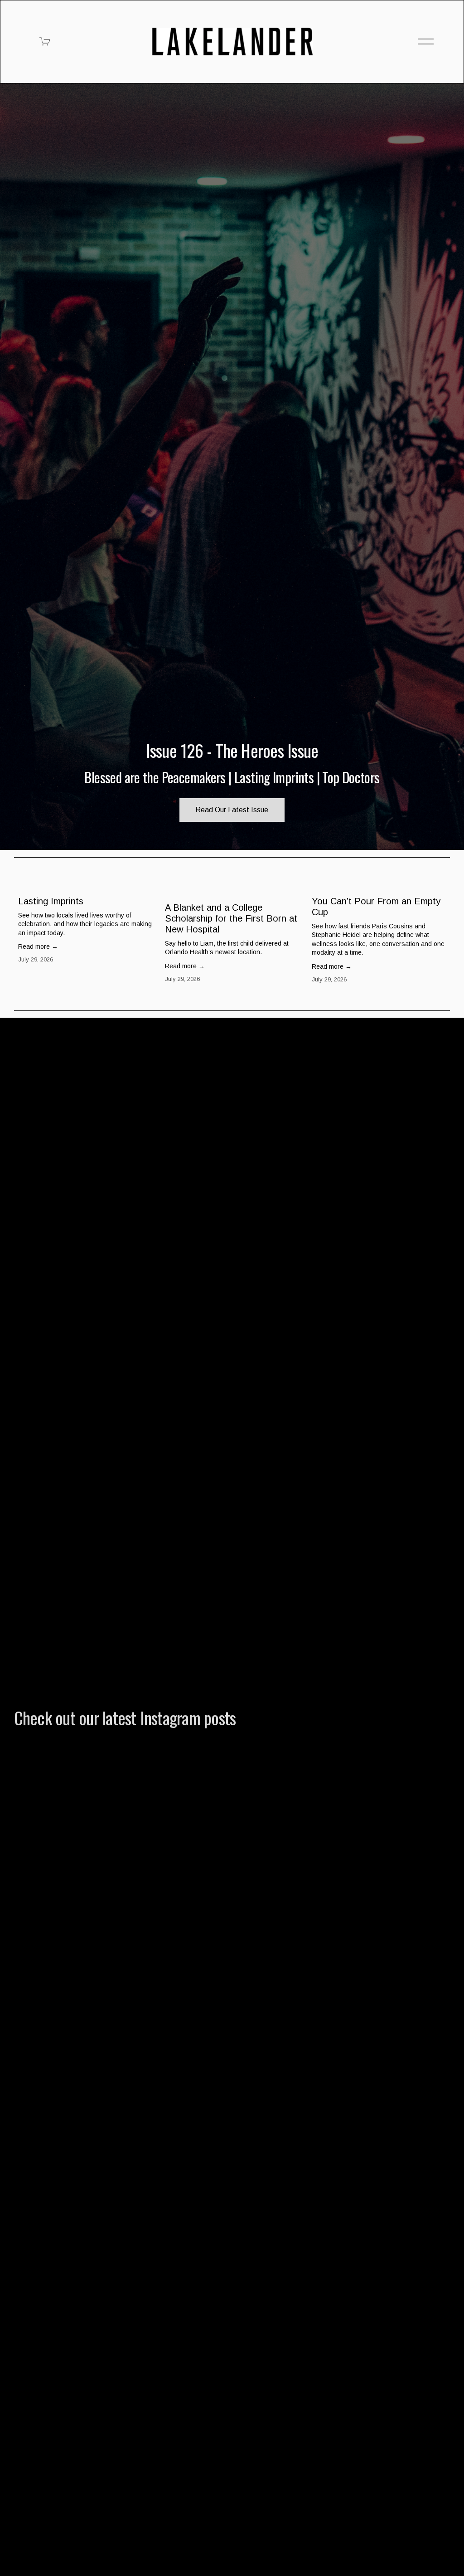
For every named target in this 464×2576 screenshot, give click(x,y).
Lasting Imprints (51, 901)
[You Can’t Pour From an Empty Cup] (381, 885)
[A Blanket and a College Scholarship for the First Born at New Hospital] (234, 888)
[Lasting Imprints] (87, 885)
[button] (435, 871)
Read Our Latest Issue (232, 810)
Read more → (38, 946)
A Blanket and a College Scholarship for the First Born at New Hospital (231, 918)
